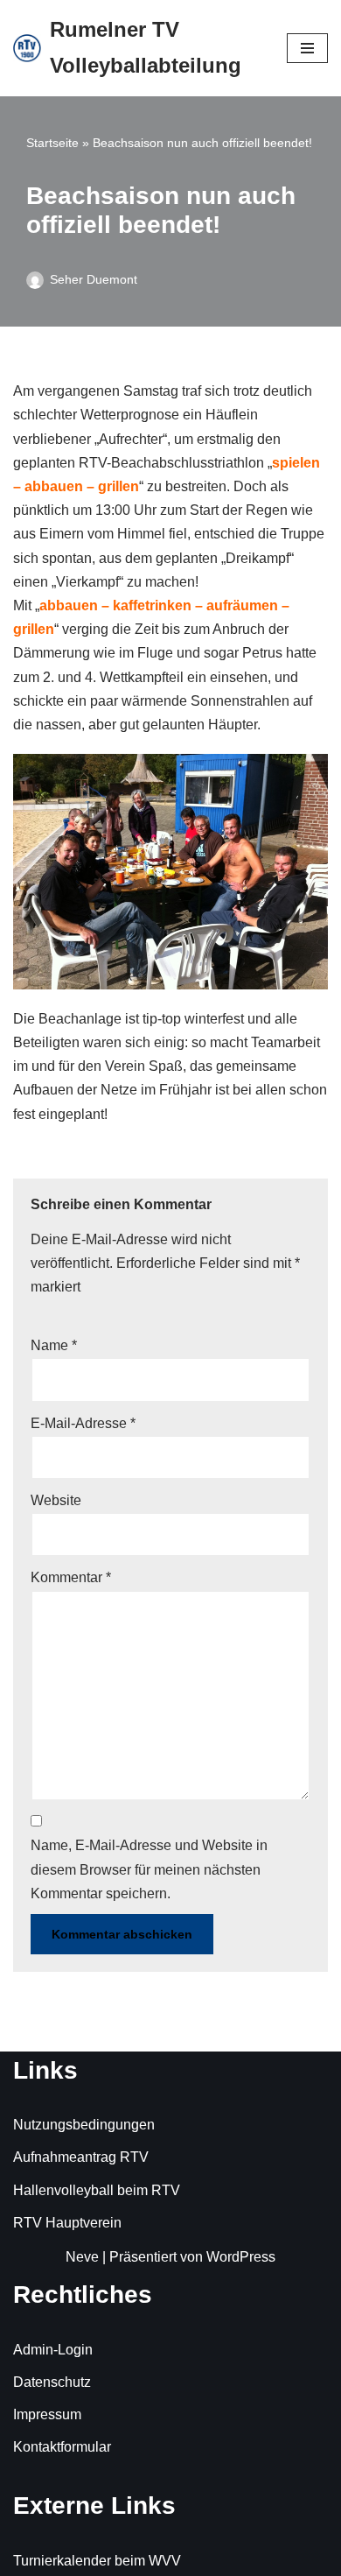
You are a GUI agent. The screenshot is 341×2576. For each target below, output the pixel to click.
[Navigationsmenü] (307, 48)
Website (56, 1500)
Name (54, 1345)
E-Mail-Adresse (83, 1423)
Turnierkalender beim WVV (97, 2561)
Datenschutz (52, 2382)
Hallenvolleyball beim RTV (97, 2190)
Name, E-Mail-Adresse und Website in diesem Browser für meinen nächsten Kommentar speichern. (149, 1869)
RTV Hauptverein (67, 2223)
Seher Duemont (94, 279)
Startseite (52, 143)
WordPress (241, 2257)
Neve (82, 2257)
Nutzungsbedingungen (84, 2125)
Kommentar (71, 1577)
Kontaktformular (62, 2447)
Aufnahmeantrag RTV (81, 2157)
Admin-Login (53, 2350)
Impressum (47, 2414)
